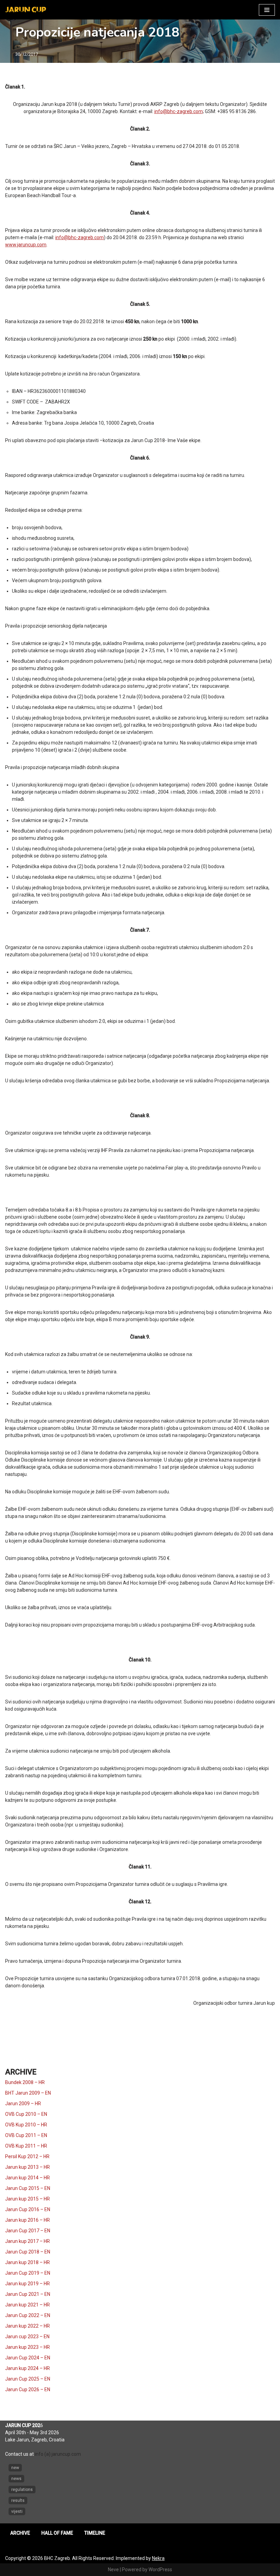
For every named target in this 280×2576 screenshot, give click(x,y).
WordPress (160, 2570)
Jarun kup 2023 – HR (27, 2347)
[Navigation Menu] (267, 10)
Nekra (158, 2558)
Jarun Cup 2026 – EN (28, 2389)
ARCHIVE (20, 2533)
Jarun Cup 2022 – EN (28, 2315)
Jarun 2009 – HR (23, 2104)
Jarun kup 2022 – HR (27, 2326)
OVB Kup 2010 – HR (26, 2125)
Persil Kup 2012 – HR (27, 2156)
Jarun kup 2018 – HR (27, 2262)
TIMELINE (95, 2533)
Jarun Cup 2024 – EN (28, 2358)
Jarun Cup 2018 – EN (28, 2252)
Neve (113, 2570)
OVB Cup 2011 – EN (26, 2135)
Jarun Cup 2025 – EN (28, 2379)
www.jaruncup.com (26, 245)
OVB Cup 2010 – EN (26, 2114)
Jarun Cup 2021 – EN (28, 2294)
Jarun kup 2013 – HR (27, 2167)
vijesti (17, 2511)
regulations (22, 2490)
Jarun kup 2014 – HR (27, 2178)
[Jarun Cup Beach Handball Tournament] (26, 10)
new (15, 2468)
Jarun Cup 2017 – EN (28, 2231)
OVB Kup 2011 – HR (26, 2146)
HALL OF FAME (57, 2533)
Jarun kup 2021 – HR (27, 2305)
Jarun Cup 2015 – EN (28, 2188)
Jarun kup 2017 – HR (27, 2241)
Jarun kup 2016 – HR (27, 2220)
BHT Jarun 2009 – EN (28, 2093)
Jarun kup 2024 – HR (27, 2368)
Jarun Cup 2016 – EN (28, 2209)
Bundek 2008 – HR (25, 2082)
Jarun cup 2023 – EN (27, 2337)
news (16, 2479)
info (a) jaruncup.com (58, 2454)
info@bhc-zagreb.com (179, 111)
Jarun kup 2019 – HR (27, 2284)
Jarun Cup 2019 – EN (28, 2273)
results (18, 2500)
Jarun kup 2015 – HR (27, 2199)
